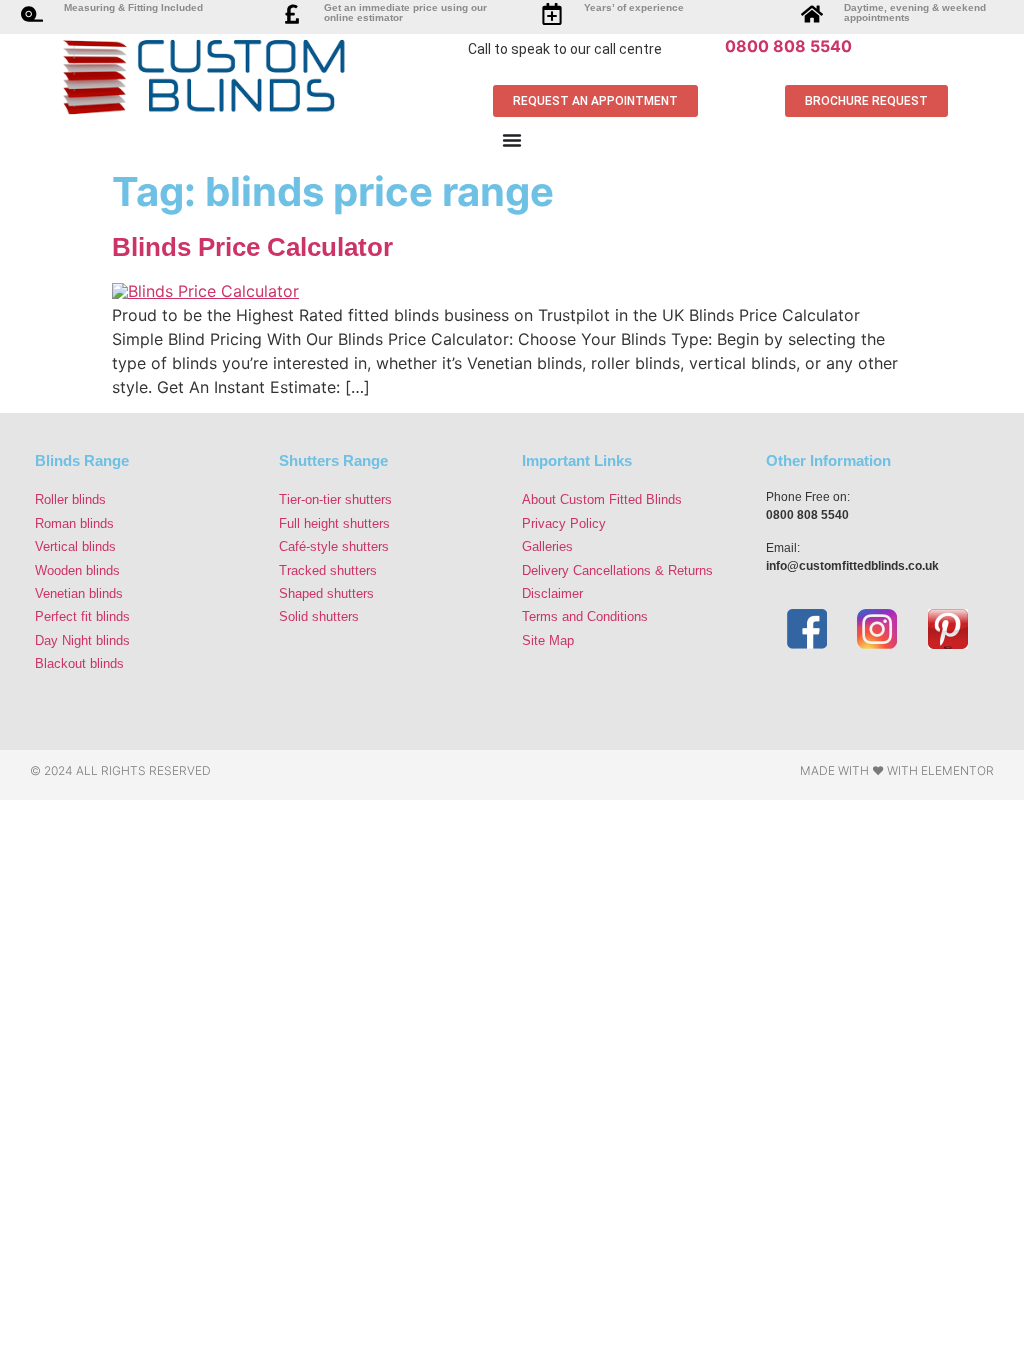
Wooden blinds (77, 570)
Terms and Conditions (585, 616)
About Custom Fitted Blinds (602, 499)
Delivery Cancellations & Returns (617, 570)
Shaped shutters (326, 593)
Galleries (547, 546)
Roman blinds (74, 523)
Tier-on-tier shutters (335, 499)
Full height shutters (334, 523)
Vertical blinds (75, 546)
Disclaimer (552, 593)
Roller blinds (70, 499)
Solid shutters (319, 616)
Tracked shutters (328, 570)
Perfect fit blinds (82, 616)
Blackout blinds (79, 663)
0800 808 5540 (788, 46)
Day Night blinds (82, 640)
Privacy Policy (564, 523)
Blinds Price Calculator (252, 247)
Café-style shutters (334, 546)
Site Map (548, 640)
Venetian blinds (79, 593)
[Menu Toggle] (512, 140)
